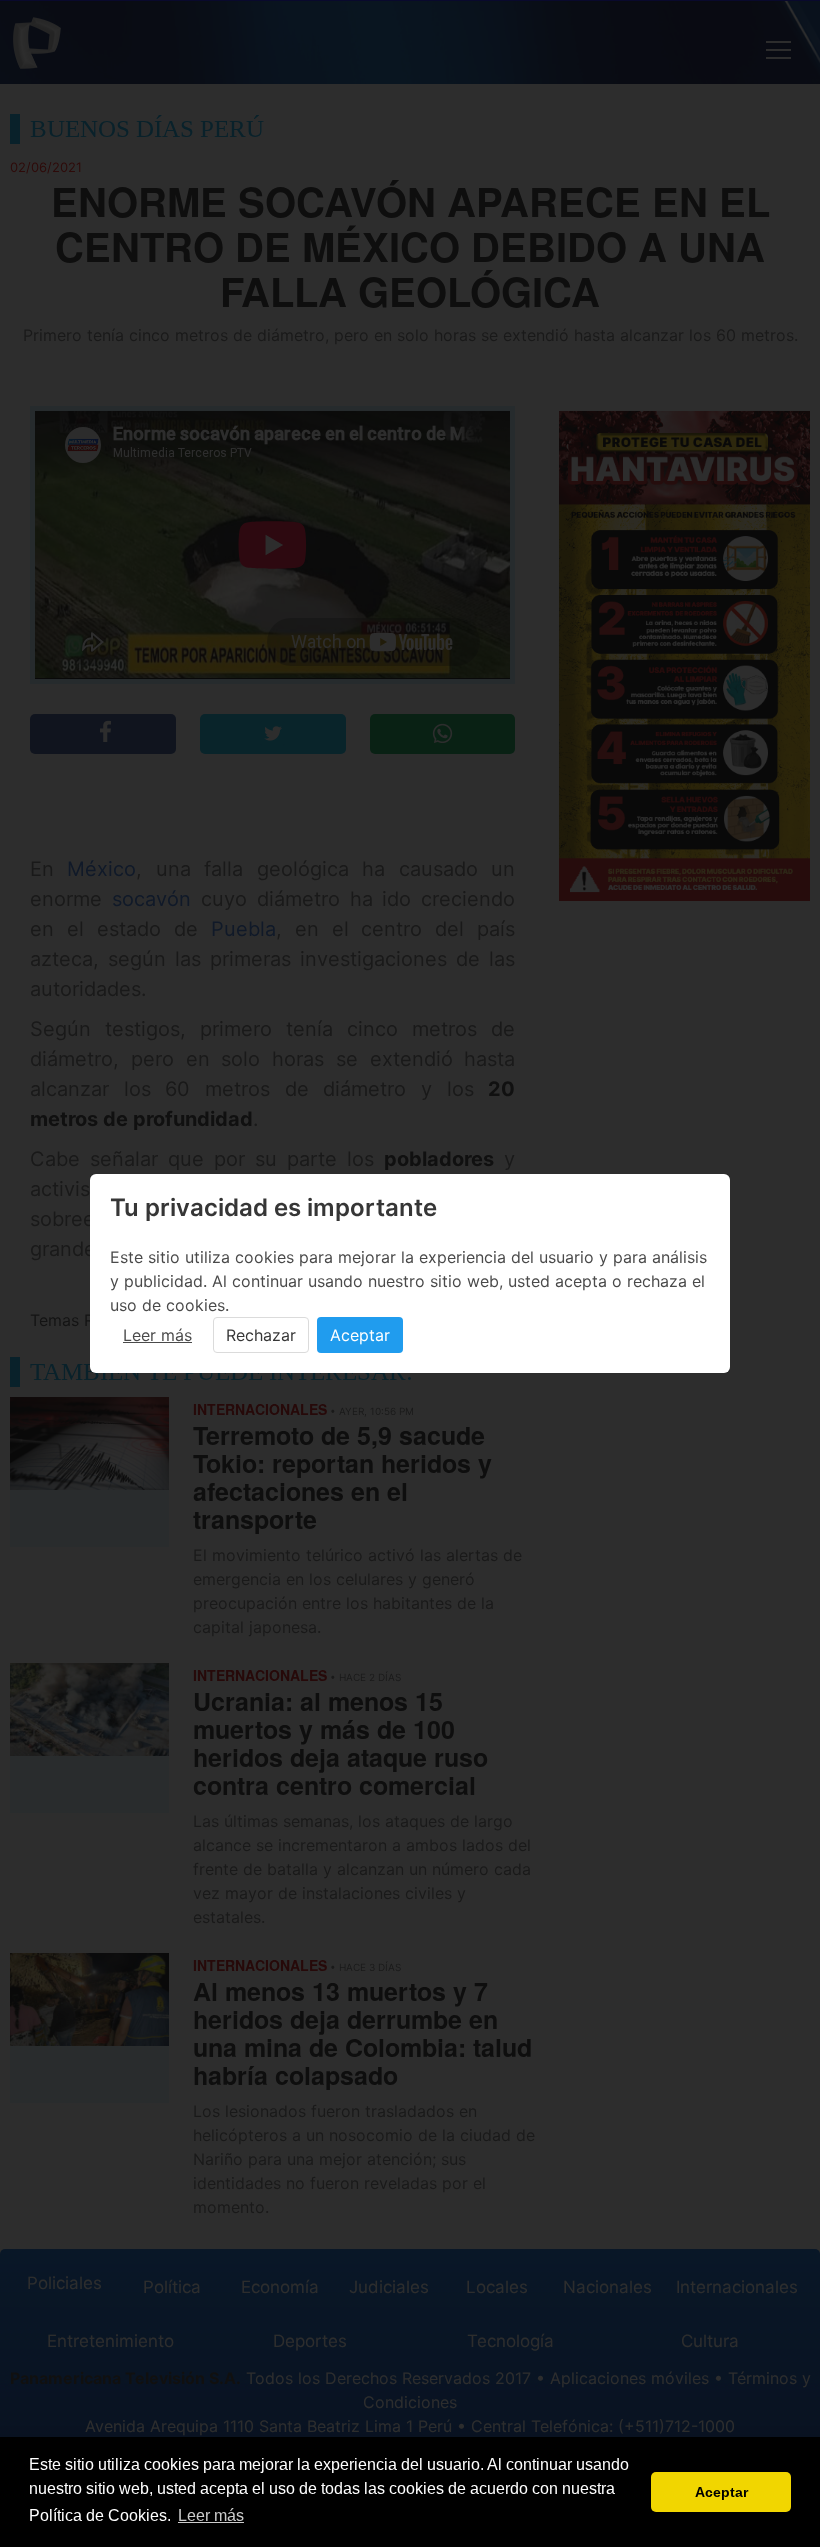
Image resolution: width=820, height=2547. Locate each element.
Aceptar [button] (721, 2492)
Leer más (157, 1335)
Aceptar (360, 1335)
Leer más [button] (211, 2515)
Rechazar (261, 1335)
